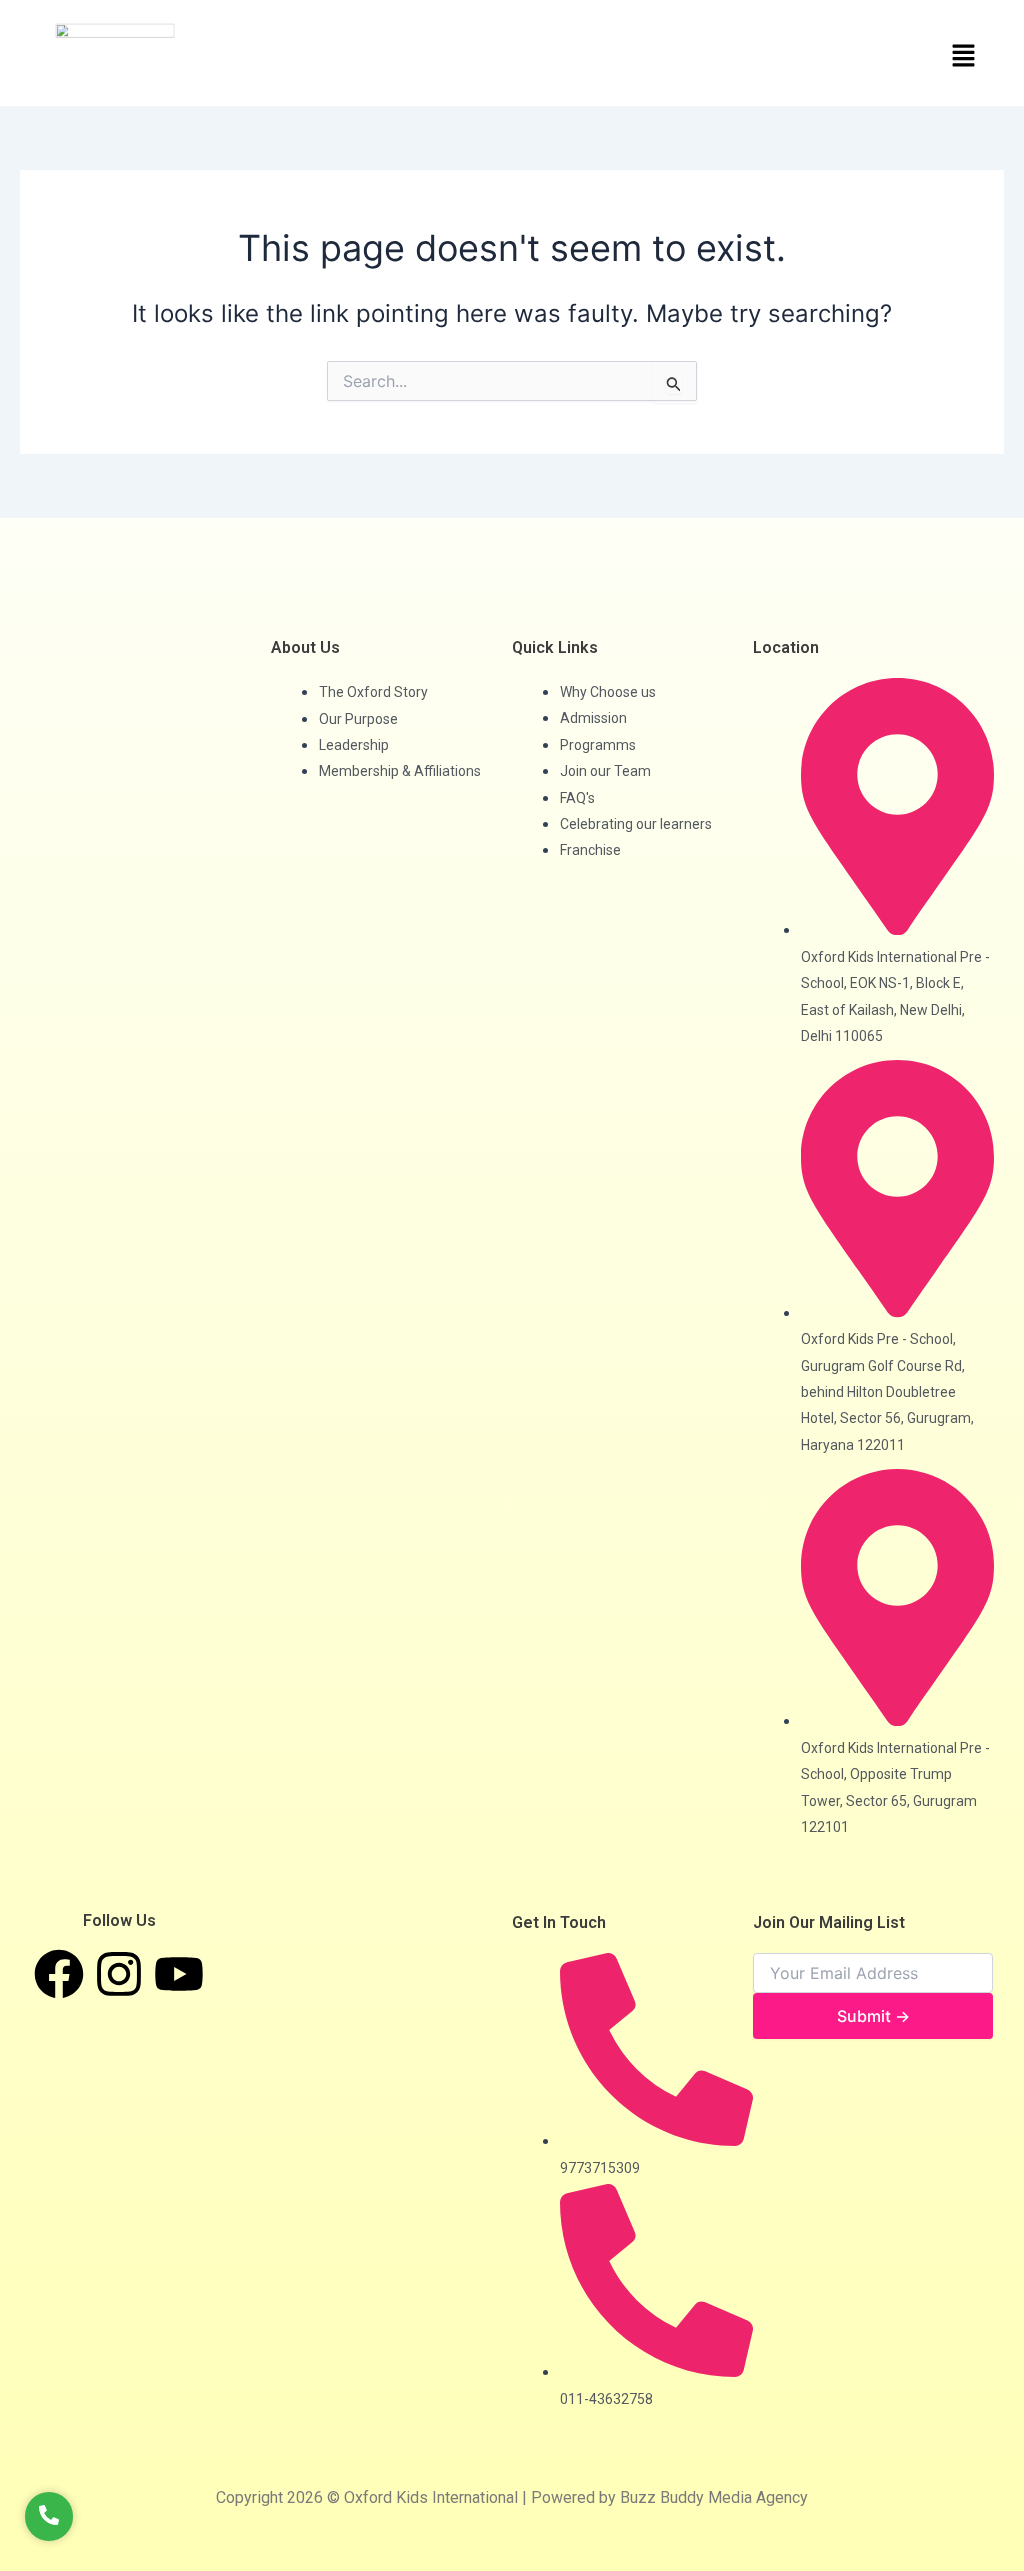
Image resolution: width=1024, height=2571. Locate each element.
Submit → (873, 2016)
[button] (763, 56)
